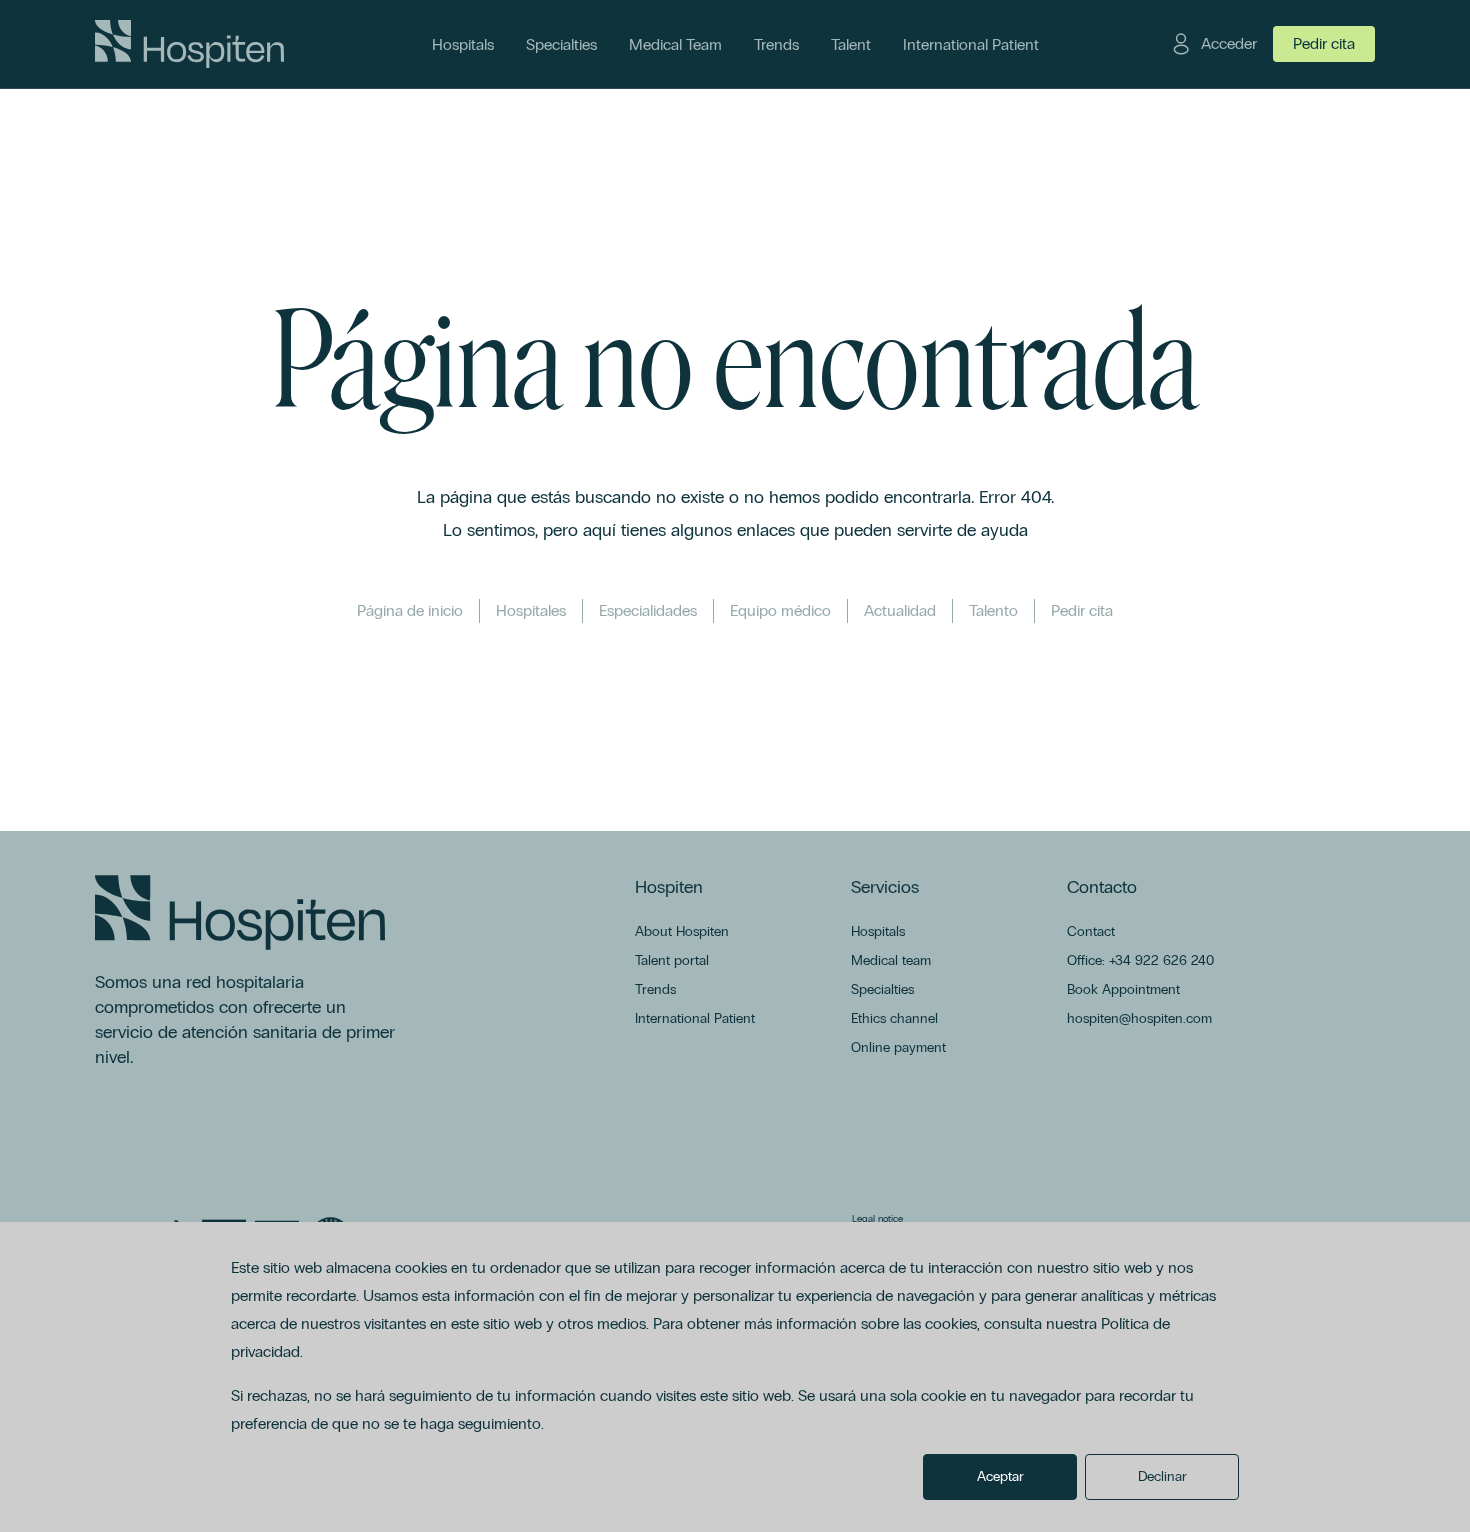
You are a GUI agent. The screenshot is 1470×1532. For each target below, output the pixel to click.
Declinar (1162, 1476)
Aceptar (1000, 1476)
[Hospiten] (189, 44)
